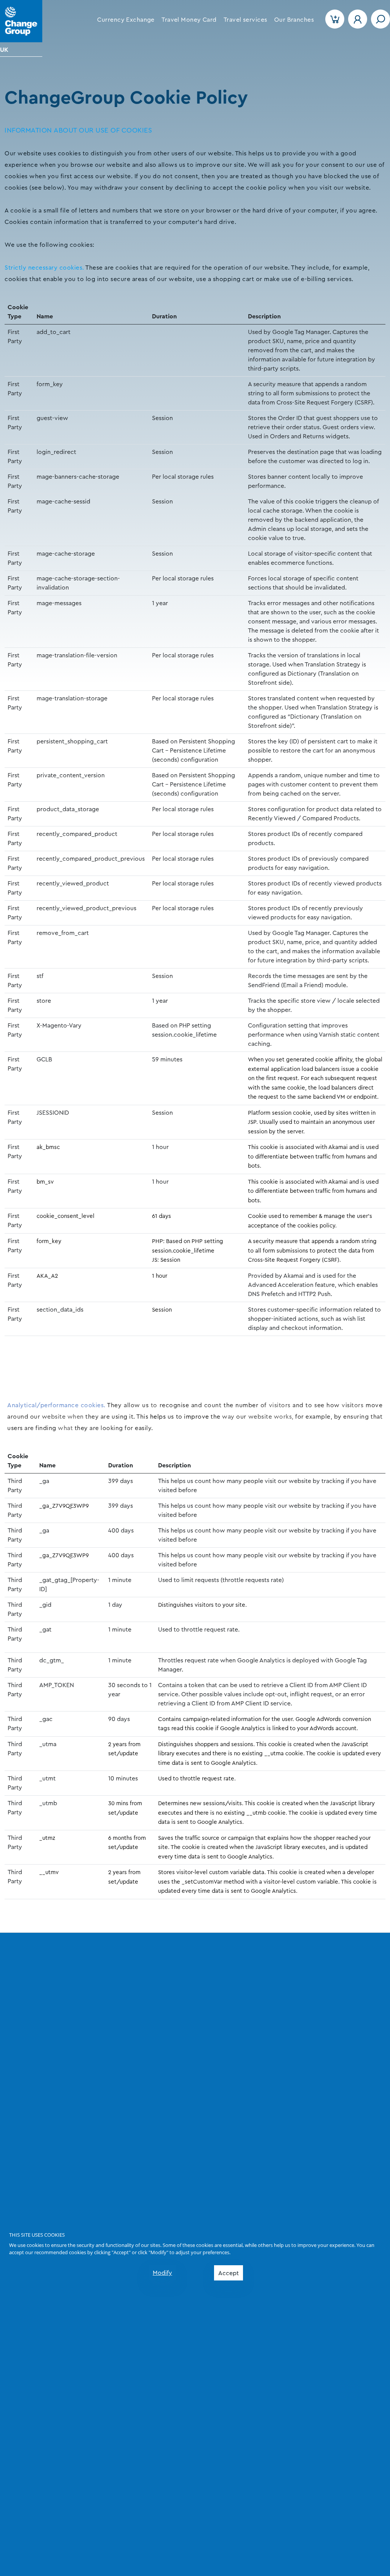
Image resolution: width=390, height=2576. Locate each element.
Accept (229, 2273)
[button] (126, 20)
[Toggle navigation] (380, 19)
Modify (162, 2273)
